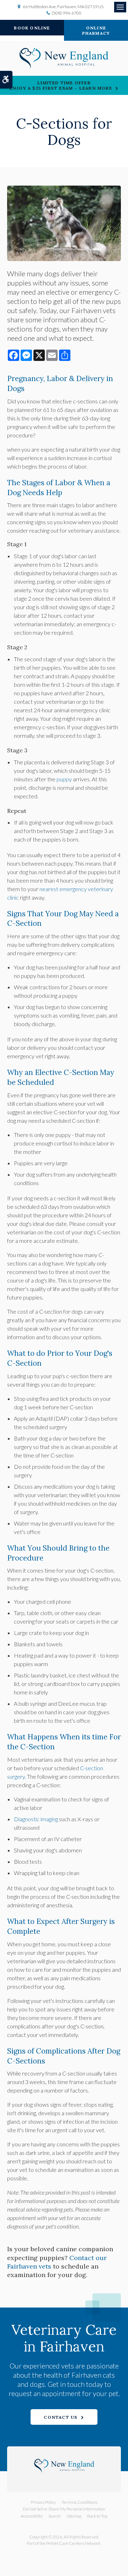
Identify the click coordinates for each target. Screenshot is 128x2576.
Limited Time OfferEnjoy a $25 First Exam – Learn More (61, 85)
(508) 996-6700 (66, 13)
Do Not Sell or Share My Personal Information (64, 2509)
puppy (64, 779)
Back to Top (97, 2516)
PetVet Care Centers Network (73, 2543)
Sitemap (74, 2516)
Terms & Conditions (79, 2502)
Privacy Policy (43, 2502)
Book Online (32, 28)
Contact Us (61, 2417)
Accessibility (32, 2516)
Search (55, 2516)
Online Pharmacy (96, 30)
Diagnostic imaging (36, 1819)
